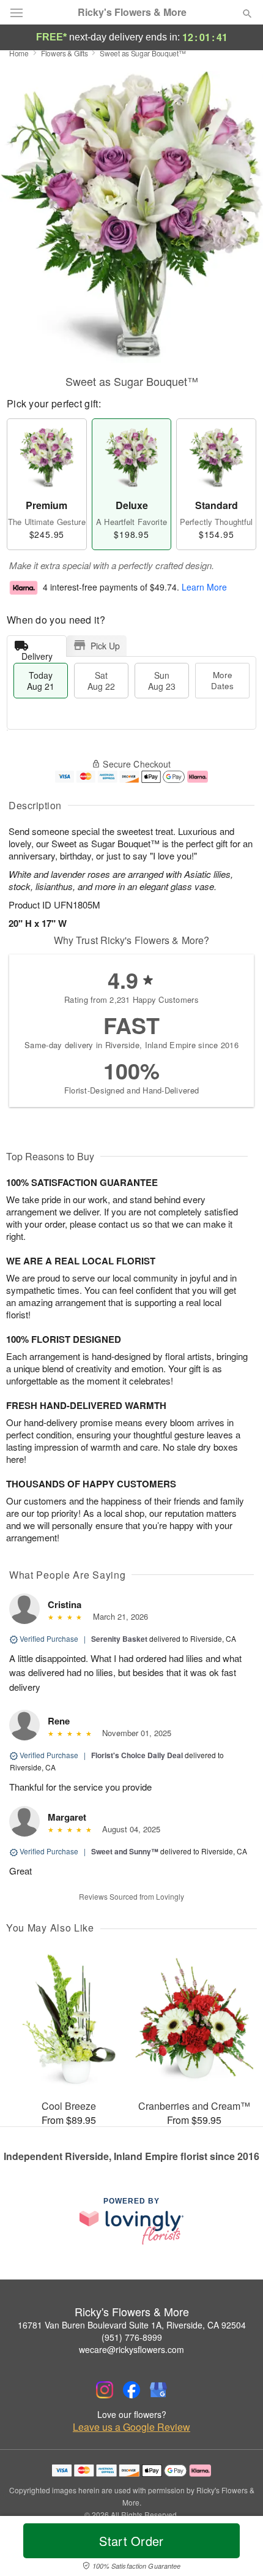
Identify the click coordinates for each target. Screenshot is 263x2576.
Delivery (37, 653)
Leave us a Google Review (131, 2427)
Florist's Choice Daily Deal (137, 1755)
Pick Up (105, 646)
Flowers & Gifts (65, 53)
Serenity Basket (119, 1639)
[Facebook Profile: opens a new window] (131, 2390)
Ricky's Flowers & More (132, 12)
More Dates (222, 680)
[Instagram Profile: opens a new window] (105, 2390)
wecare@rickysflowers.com (131, 2349)
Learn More (204, 587)
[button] (237, 2548)
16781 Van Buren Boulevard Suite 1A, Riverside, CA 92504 (132, 2325)
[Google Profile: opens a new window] (158, 2390)
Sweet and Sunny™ (125, 1851)
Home (19, 53)
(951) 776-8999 (132, 2337)
